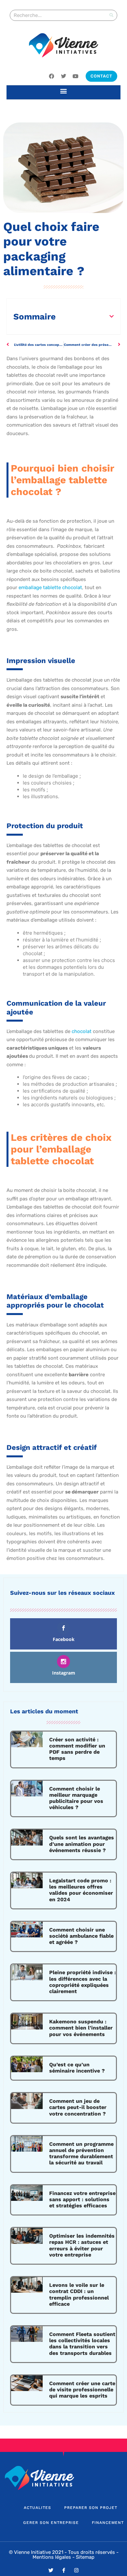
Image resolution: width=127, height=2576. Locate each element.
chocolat (82, 1031)
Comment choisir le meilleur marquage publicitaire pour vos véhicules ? (76, 1798)
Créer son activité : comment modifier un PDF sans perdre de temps (77, 1749)
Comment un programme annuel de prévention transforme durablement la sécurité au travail (81, 2153)
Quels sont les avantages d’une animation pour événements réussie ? (82, 1844)
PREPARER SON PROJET (91, 2508)
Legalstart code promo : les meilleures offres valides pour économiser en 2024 (81, 1890)
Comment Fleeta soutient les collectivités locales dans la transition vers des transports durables (82, 2344)
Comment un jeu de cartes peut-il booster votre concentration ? (78, 2107)
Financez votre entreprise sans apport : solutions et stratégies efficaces (82, 2199)
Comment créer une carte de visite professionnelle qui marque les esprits (82, 2390)
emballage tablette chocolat (50, 587)
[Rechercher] (111, 15)
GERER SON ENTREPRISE (51, 2523)
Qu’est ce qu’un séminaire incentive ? (77, 2068)
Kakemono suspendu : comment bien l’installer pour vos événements (81, 2028)
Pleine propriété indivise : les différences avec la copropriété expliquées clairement (83, 1982)
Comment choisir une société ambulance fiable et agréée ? (81, 1936)
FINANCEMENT (108, 2523)
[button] (64, 91)
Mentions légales (52, 2557)
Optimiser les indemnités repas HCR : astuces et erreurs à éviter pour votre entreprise (82, 2245)
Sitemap (85, 2557)
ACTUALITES (37, 2508)
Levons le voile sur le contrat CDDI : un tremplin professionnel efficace (79, 2294)
